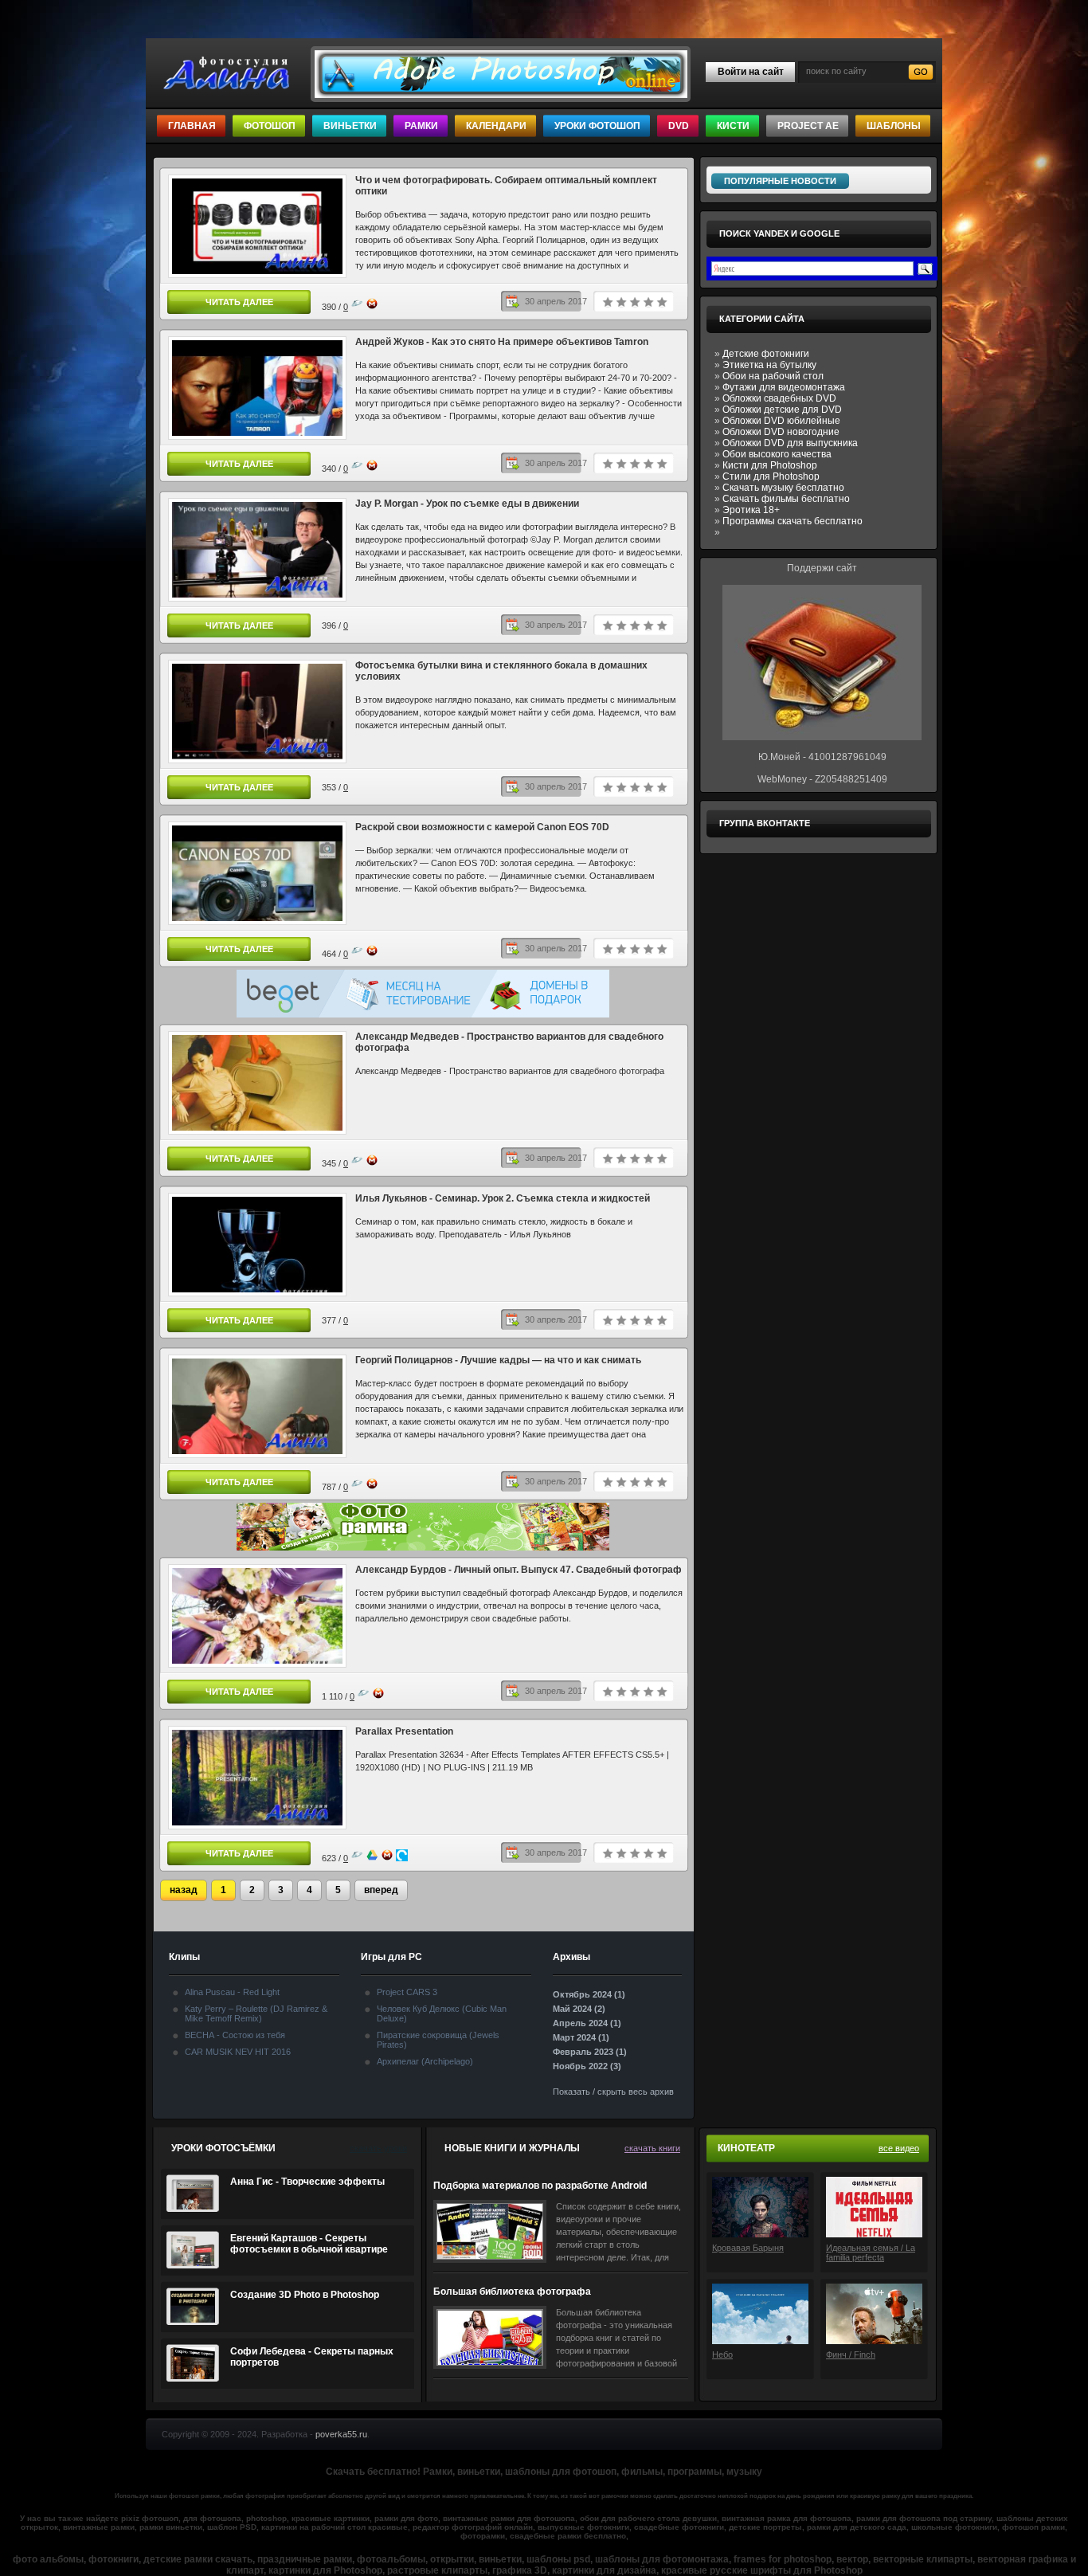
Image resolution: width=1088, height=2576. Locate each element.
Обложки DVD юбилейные (781, 421)
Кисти (733, 126)
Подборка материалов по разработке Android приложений (540, 2186)
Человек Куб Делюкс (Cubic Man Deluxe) (442, 2013)
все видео (899, 2148)
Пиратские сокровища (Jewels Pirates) (438, 2040)
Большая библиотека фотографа (512, 2292)
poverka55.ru (341, 2434)
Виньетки (350, 126)
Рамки (421, 126)
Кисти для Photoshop (770, 465)
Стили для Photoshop (771, 476)
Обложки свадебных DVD (779, 398)
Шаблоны (894, 126)
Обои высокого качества (777, 454)
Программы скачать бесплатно (793, 521)
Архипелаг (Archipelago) (425, 2061)
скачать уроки (378, 2148)
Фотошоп (270, 126)
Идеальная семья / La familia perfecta (871, 2253)
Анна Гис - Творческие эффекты (307, 2182)
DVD (679, 126)
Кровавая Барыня (748, 2248)
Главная (192, 126)
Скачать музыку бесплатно (783, 488)
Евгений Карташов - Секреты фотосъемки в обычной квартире (309, 2244)
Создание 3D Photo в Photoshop (305, 2295)
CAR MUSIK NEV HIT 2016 (238, 2052)
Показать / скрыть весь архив (613, 2092)
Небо (722, 2354)
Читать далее (239, 302)
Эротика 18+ (751, 510)
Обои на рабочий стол (773, 376)
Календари (496, 126)
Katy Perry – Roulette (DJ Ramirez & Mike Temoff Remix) (256, 2013)
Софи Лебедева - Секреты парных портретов (312, 2357)
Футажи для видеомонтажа (784, 387)
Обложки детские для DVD (782, 410)
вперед (381, 1890)
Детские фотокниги (766, 354)
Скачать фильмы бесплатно (786, 499)
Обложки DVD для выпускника (790, 443)
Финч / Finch (851, 2354)
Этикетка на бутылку (769, 365)
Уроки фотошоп (597, 126)
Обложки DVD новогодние (781, 432)
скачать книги (652, 2148)
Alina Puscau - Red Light (232, 1992)
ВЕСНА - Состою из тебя (235, 2035)
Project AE (808, 126)
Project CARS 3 (407, 1992)
